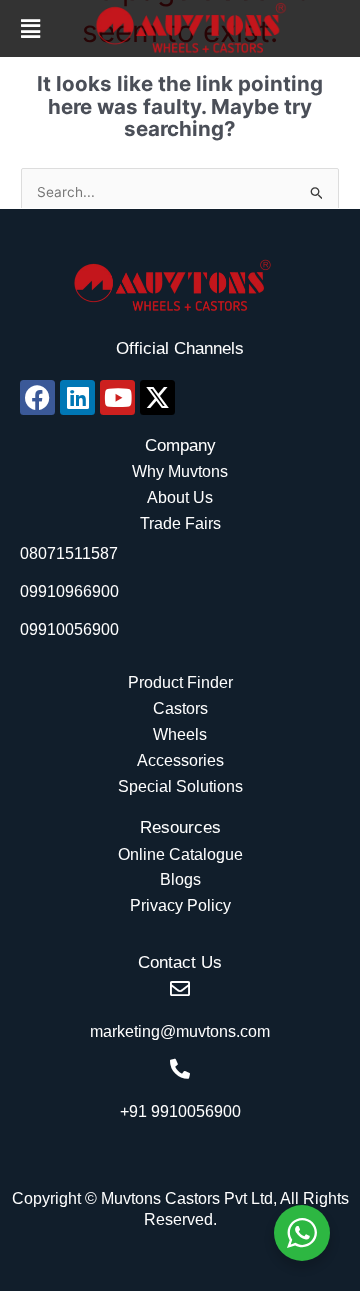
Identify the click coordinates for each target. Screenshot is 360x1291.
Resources (180, 827)
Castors (180, 708)
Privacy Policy (180, 905)
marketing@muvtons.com (180, 1031)
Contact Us (180, 962)
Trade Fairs (180, 523)
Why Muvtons (180, 471)
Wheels (180, 734)
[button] (30, 28)
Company (180, 445)
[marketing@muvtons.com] (180, 989)
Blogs (180, 879)
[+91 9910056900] (180, 1069)
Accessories (180, 760)
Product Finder (180, 682)
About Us (180, 497)
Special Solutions (180, 786)
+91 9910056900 (180, 1111)
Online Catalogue (180, 854)
